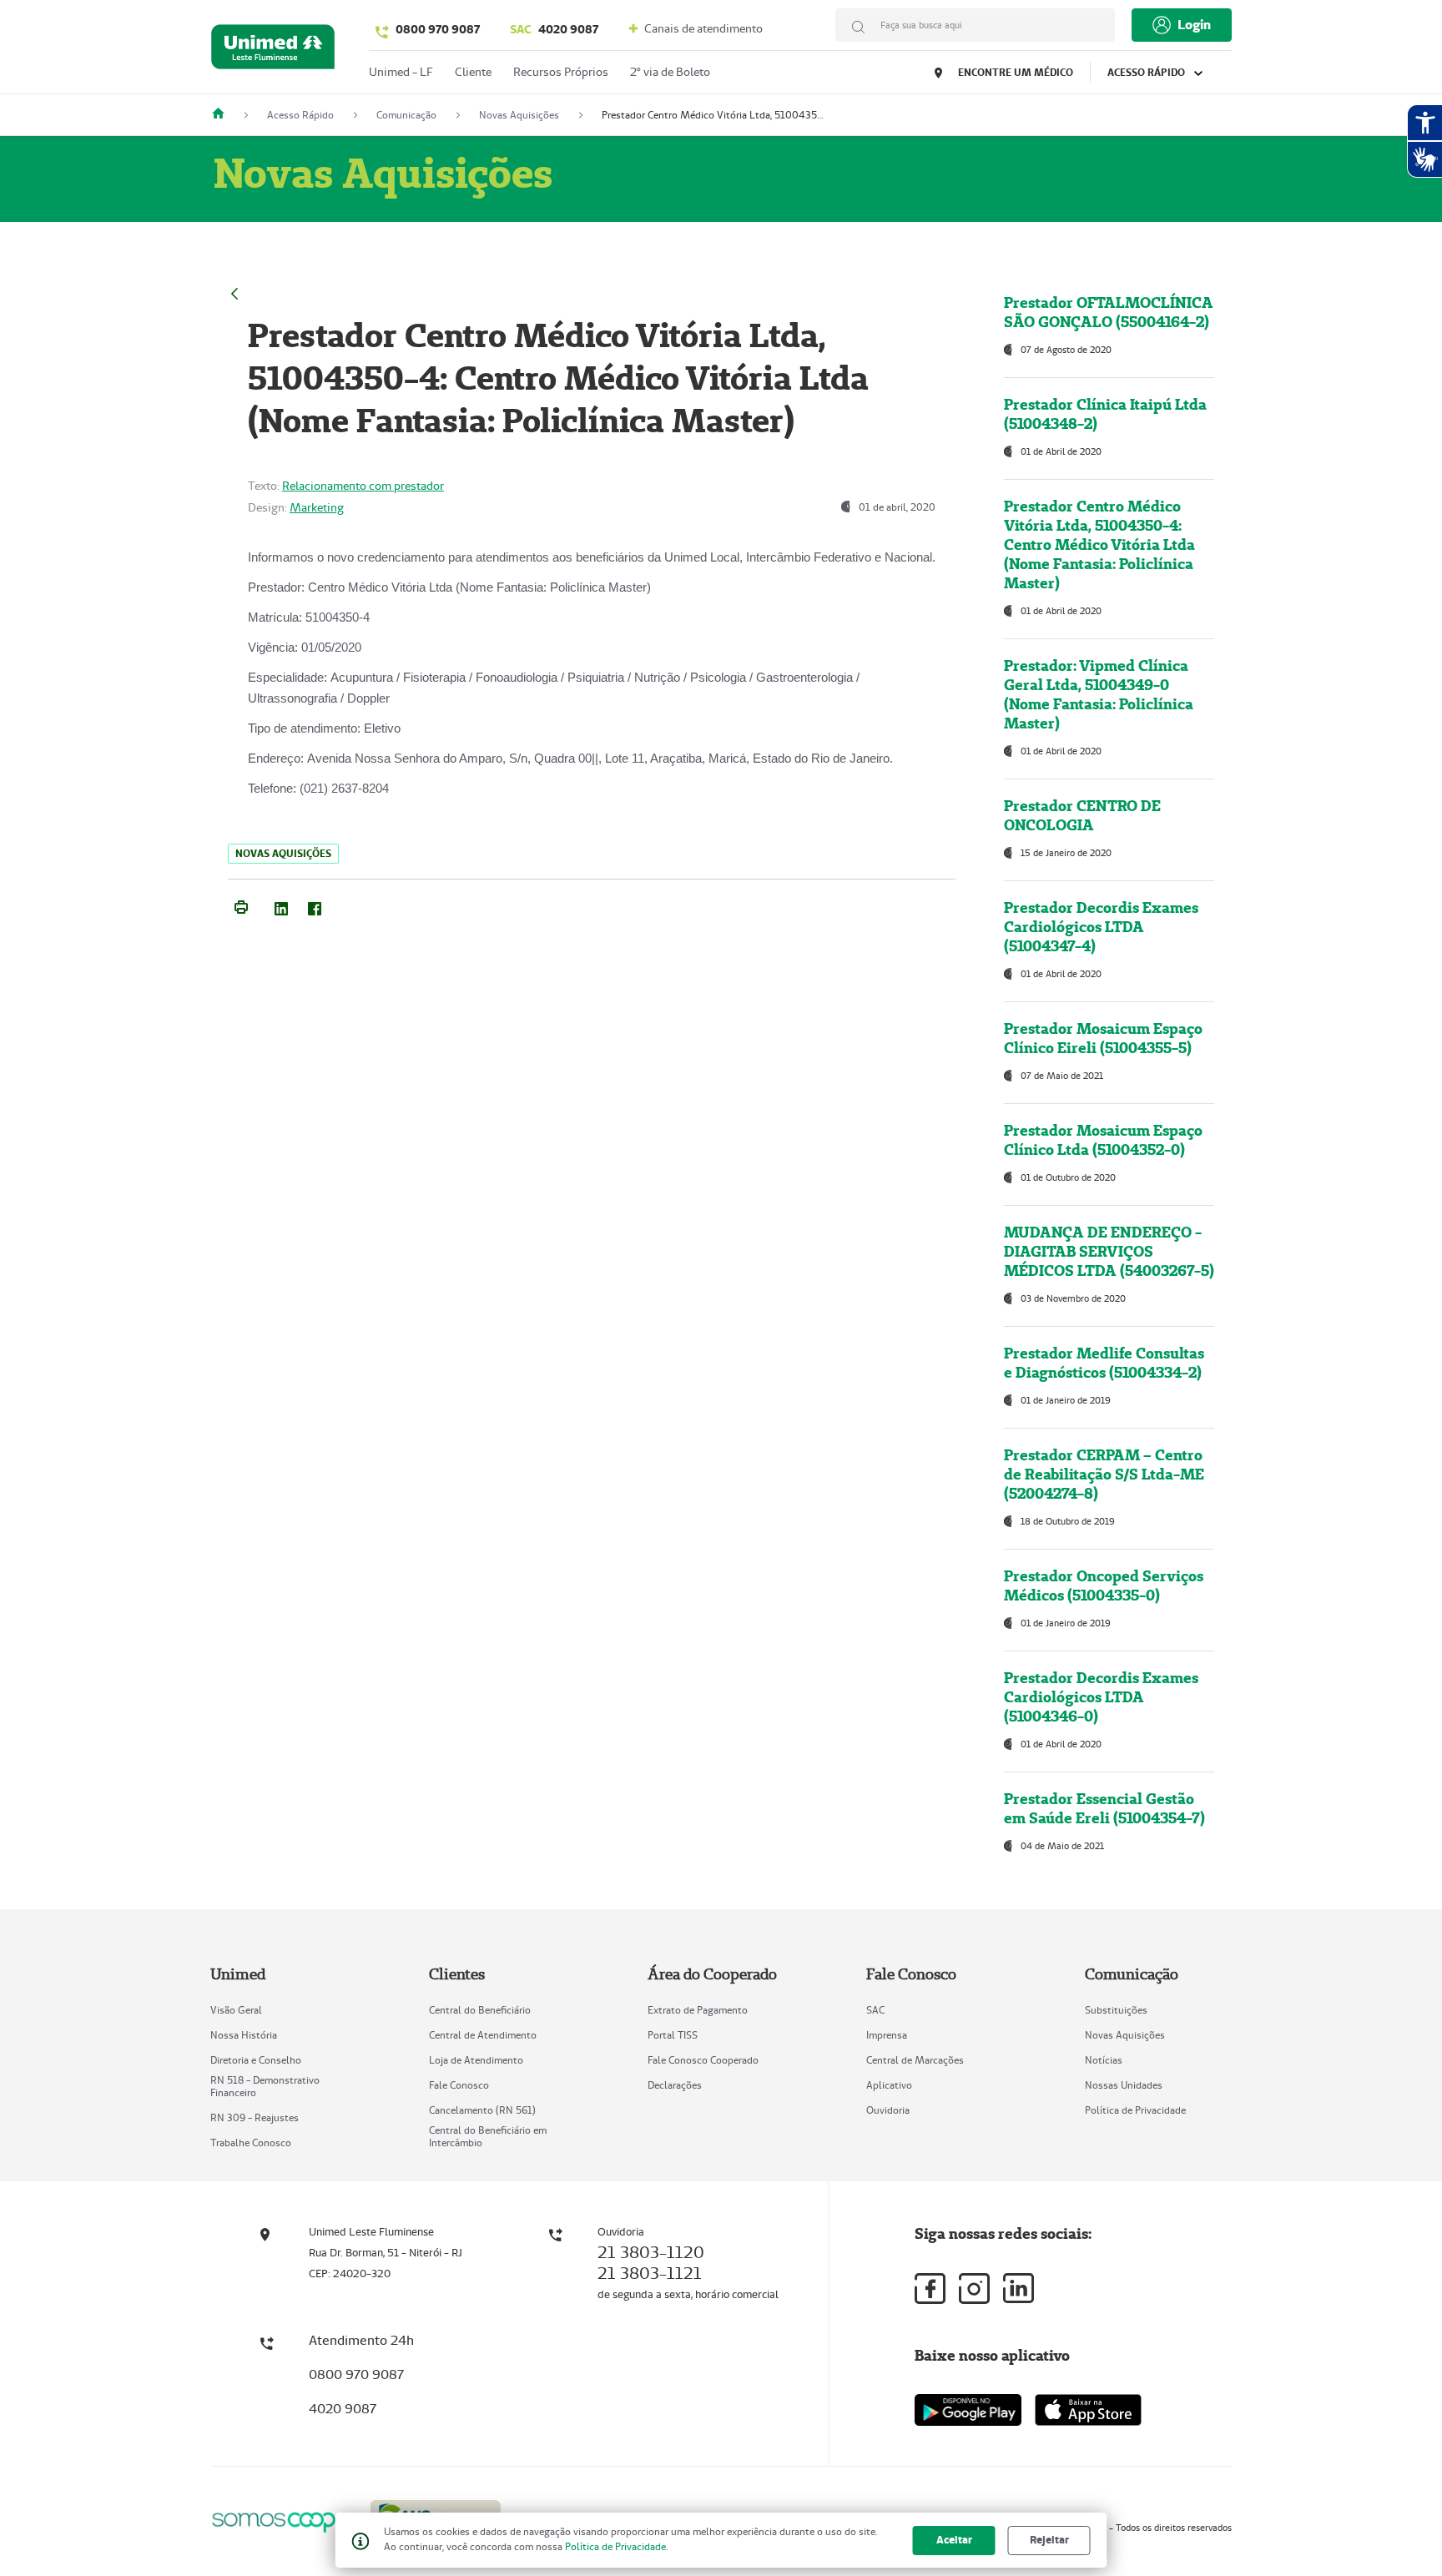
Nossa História (244, 2035)
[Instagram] (974, 2289)
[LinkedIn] (281, 905)
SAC (875, 2010)
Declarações (675, 2085)
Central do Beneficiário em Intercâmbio (488, 2136)
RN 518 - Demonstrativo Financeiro (265, 2086)
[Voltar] (234, 292)
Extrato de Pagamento (698, 2010)
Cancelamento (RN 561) (482, 2110)
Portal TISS (673, 2035)
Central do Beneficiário (480, 2010)
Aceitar (954, 2540)
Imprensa (887, 2035)
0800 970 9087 (438, 29)
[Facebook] (315, 905)
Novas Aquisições (1125, 2035)
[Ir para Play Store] (968, 2410)
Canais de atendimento (702, 28)
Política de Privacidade (1135, 2110)
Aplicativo (889, 2085)
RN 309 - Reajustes (255, 2117)
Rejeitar (1049, 2540)
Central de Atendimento (483, 2035)
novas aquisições (283, 853)
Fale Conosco (459, 2085)
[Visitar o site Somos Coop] (280, 2520)
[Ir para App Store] (1088, 2410)
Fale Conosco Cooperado (703, 2060)
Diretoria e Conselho (256, 2060)
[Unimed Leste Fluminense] (224, 115)
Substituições (1116, 2010)
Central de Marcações (915, 2060)
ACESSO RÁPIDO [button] (1147, 72)
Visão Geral (236, 2010)
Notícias (1104, 2060)
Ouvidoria (888, 2110)
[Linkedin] (1018, 2288)
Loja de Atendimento (476, 2060)
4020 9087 (554, 29)
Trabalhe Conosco (251, 2142)
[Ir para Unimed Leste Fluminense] (273, 50)
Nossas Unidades (1124, 2085)
